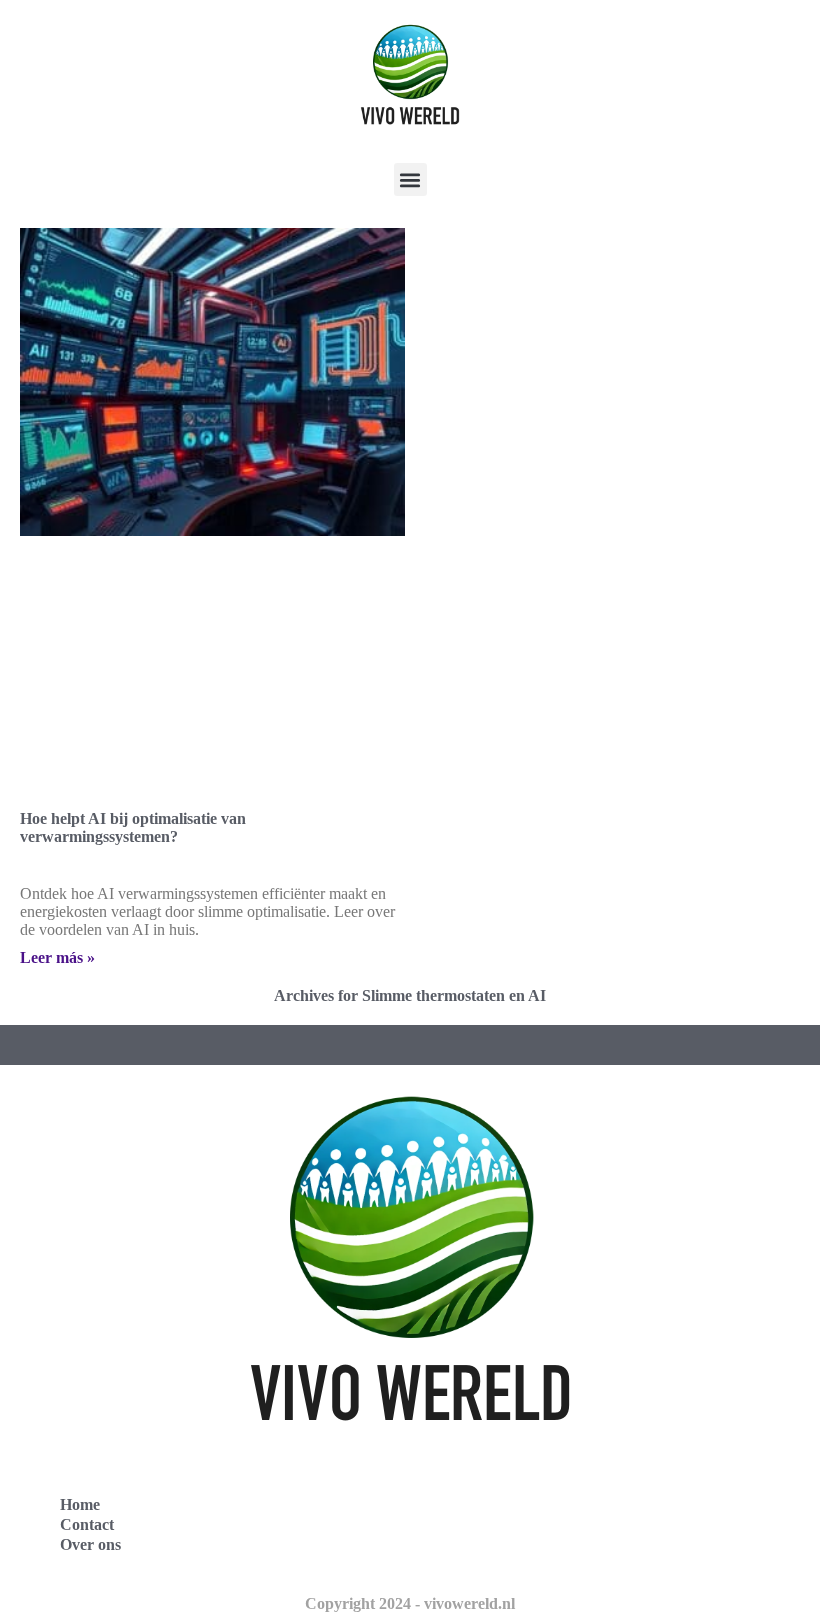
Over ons (90, 1544)
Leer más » (57, 957)
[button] (410, 179)
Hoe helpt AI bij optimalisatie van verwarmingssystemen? (133, 827)
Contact (87, 1524)
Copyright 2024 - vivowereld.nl (410, 1603)
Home (80, 1504)
